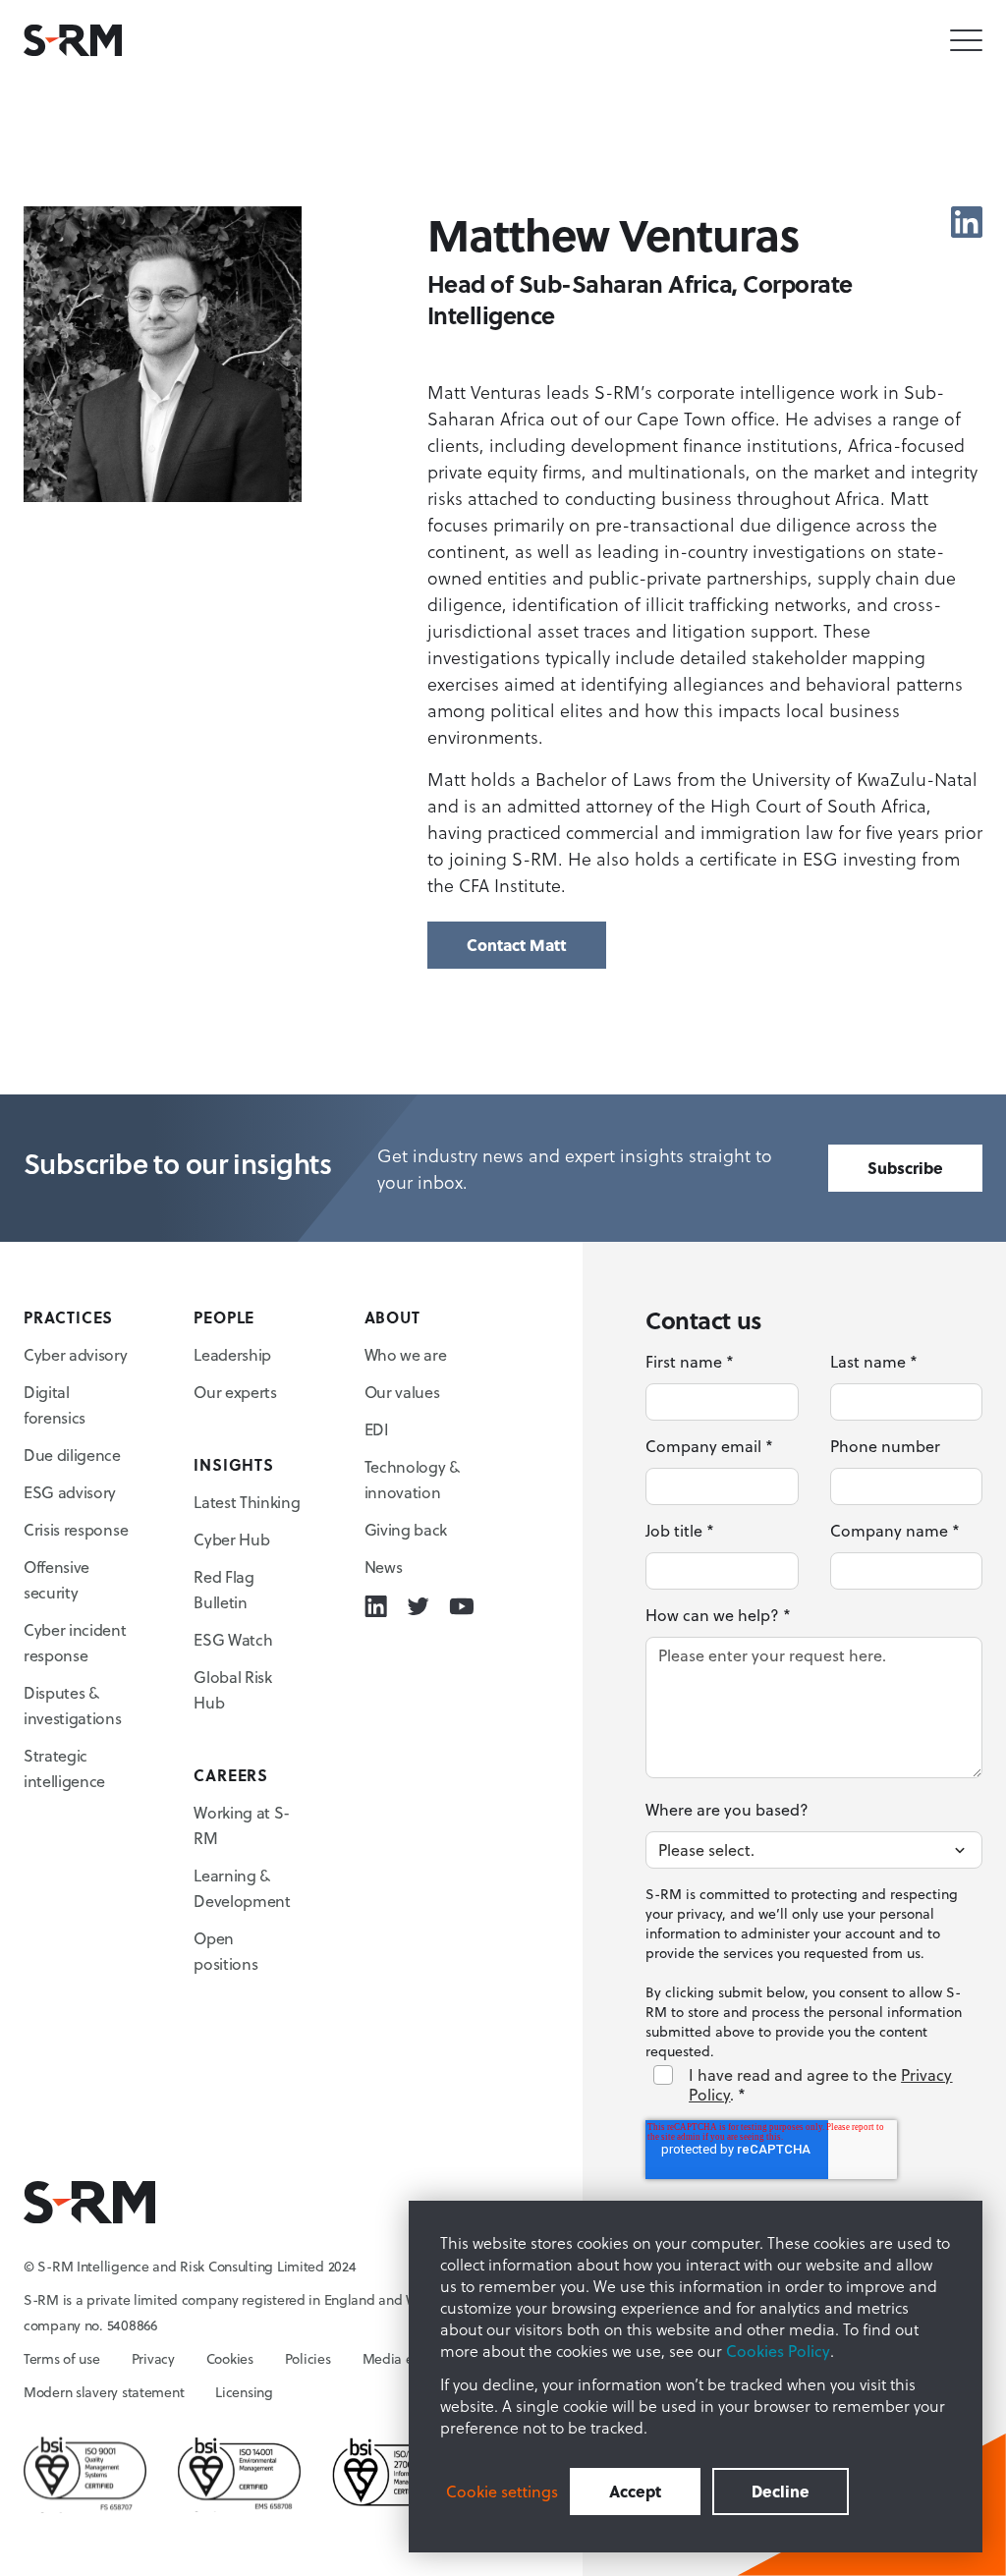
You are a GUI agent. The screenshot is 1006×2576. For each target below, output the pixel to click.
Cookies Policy (778, 2351)
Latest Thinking (247, 1502)
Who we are (406, 1355)
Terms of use (62, 2359)
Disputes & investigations (73, 1706)
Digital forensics (55, 1405)
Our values (402, 1392)
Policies (308, 2359)
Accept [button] (635, 2491)
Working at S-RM (242, 1825)
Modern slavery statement (104, 2392)
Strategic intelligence (64, 1768)
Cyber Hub (231, 1540)
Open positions (225, 1951)
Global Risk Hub (232, 1690)
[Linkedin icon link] (967, 222)
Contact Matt (517, 945)
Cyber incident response (75, 1643)
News (384, 1567)
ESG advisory (70, 1492)
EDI (377, 1429)
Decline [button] (781, 2491)
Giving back (406, 1530)
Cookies (230, 2359)
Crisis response (76, 1530)
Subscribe (905, 1168)
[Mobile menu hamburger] (966, 41)
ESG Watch (233, 1640)
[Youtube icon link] (461, 1606)
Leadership (232, 1355)
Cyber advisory (76, 1355)
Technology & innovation (412, 1480)
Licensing (244, 2392)
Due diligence (72, 1455)
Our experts (235, 1392)
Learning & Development (242, 1888)
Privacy (153, 2359)
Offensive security (56, 1580)
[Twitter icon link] (418, 1606)
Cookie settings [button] (502, 2492)
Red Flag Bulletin (224, 1590)
